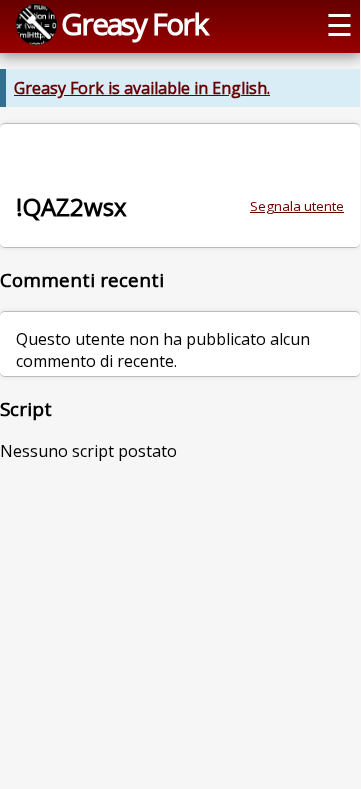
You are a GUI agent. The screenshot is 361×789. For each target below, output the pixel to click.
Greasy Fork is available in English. (142, 88)
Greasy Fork (134, 23)
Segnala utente (297, 206)
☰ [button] (339, 24)
